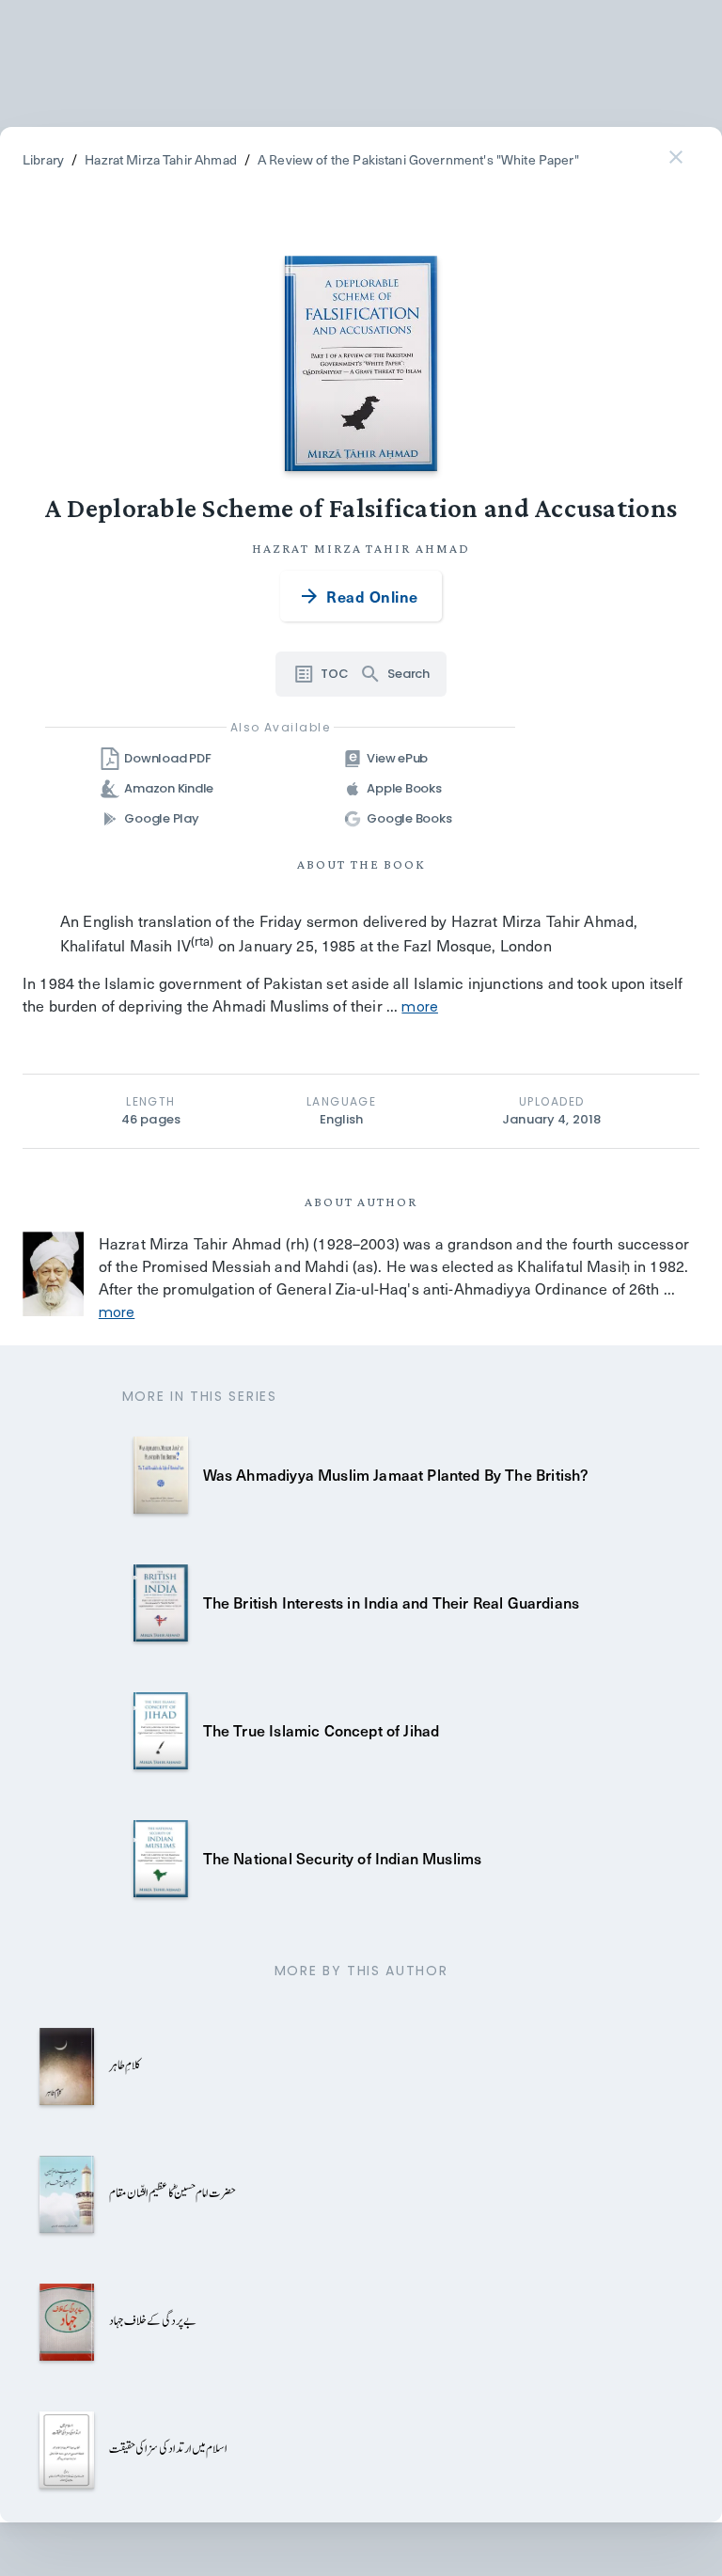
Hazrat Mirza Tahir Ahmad (161, 159)
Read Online (372, 596)
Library (43, 159)
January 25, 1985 (297, 945)
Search (408, 674)
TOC (334, 674)
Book (404, 864)
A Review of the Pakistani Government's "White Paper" (418, 159)
